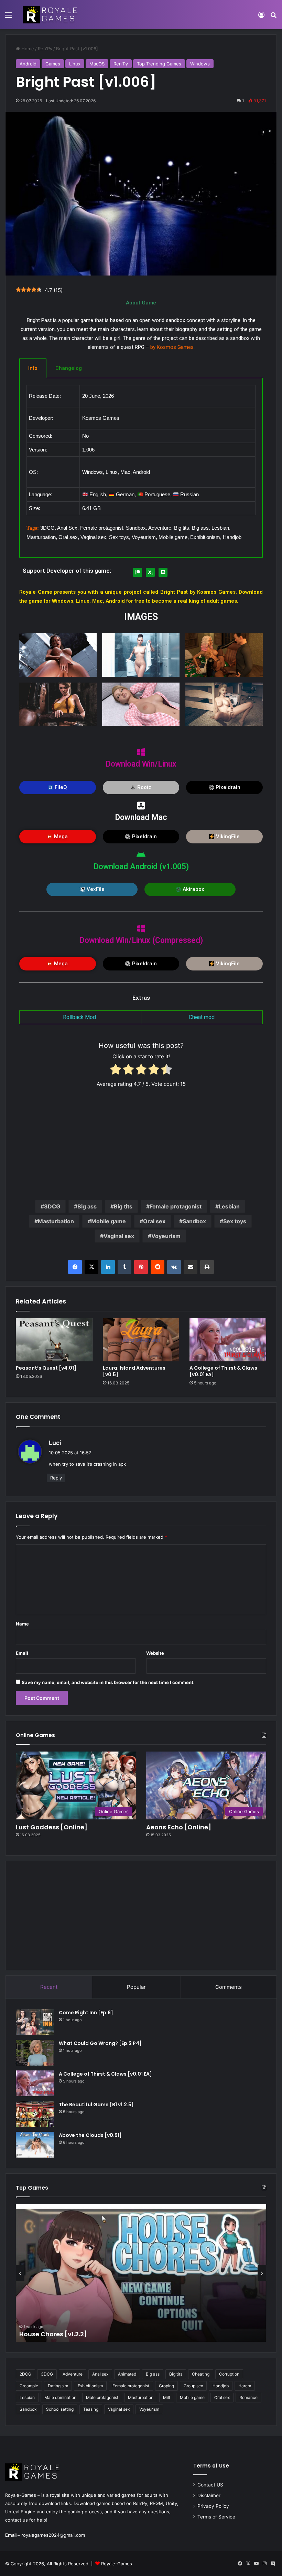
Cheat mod (202, 1017)
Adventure (73, 2374)
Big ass (87, 1206)
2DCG (25, 2374)
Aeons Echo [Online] (179, 1827)
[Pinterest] (141, 1267)
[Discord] (163, 572)
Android (28, 64)
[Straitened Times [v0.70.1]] (141, 2273)
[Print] (207, 1267)
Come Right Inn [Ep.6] (86, 2013)
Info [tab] (33, 368)
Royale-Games (117, 2564)
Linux (75, 64)
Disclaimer (209, 2495)
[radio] (116, 1071)
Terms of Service (216, 2517)
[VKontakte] (174, 1267)
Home (27, 49)
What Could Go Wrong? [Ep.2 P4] (100, 2043)
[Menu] (9, 17)
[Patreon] (138, 572)
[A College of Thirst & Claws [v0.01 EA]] (228, 1340)
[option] (141, 2273)
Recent (49, 1987)
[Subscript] (150, 572)
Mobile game (109, 1221)
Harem (245, 2386)
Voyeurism (166, 1236)
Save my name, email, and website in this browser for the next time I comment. (108, 1682)
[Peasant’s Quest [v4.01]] (54, 1340)
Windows (200, 64)
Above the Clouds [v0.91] (90, 2135)
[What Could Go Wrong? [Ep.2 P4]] (35, 2053)
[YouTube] (256, 2564)
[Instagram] (264, 2564)
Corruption (229, 2374)
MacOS (97, 64)
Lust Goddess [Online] (52, 1827)
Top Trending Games (159, 64)
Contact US (210, 2485)
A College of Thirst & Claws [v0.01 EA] (223, 1371)
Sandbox (194, 1221)
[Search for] (273, 17)
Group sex (193, 2386)
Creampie (29, 2386)
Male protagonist (102, 2397)
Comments (229, 1987)
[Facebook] (75, 1267)
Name (22, 1624)
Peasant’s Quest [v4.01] (46, 1368)
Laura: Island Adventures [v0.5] (134, 1371)
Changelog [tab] (69, 368)
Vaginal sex (119, 1236)
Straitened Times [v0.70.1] (61, 2334)
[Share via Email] (191, 1267)
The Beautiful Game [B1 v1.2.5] (97, 2105)
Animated (127, 2374)
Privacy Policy (213, 2506)
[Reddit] (158, 1267)
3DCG (52, 1206)
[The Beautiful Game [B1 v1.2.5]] (35, 2114)
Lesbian (229, 1206)
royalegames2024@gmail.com (53, 2535)
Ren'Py (45, 49)
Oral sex (154, 1221)
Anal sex (100, 2374)
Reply (56, 1478)
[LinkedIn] (108, 1267)
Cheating (201, 2374)
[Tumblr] (124, 1267)
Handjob (221, 2386)
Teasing (91, 2409)
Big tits (123, 1206)
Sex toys (235, 1221)
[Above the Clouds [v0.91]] (35, 2145)
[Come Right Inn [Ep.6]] (35, 2022)
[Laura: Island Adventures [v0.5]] (141, 1340)
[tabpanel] (141, 468)
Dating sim (58, 2386)
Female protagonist (176, 1206)
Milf (167, 2397)
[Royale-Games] (51, 15)
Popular (136, 1987)
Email (22, 1653)
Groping (166, 2386)
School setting (60, 2409)
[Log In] (261, 17)
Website (155, 1653)
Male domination (60, 2397)
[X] (91, 1267)
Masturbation (56, 1221)
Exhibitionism (90, 2386)
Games (53, 64)
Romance (248, 2397)
